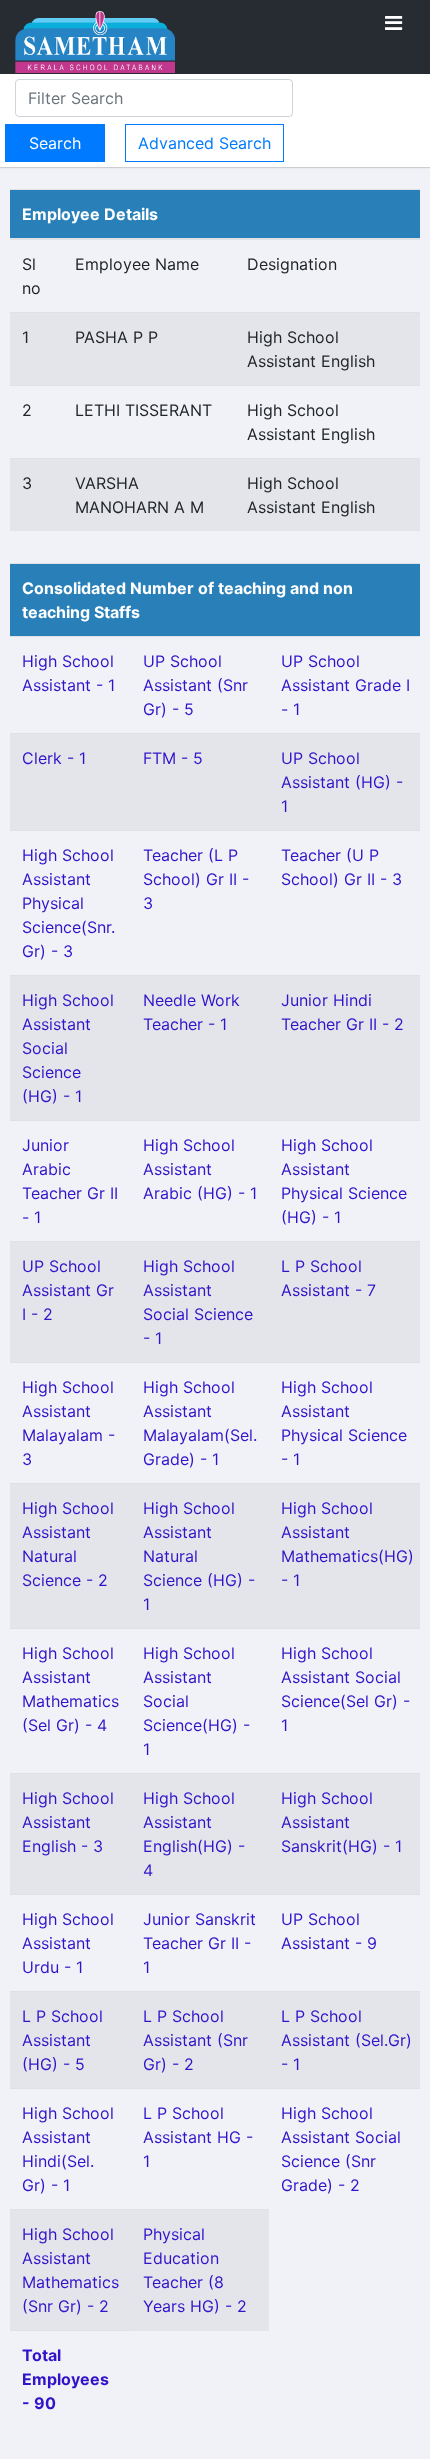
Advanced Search (204, 143)
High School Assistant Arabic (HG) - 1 (200, 1169)
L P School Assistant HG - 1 (198, 2137)
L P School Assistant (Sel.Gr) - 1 (346, 2040)
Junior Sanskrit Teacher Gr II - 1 (199, 1943)
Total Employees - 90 (65, 2379)
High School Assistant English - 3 (68, 1822)
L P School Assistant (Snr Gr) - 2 (195, 2040)
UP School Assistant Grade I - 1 (345, 685)
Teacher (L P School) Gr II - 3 (196, 879)
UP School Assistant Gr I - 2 (68, 1290)
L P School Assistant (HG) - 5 (62, 2040)
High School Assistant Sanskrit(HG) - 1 (341, 1822)
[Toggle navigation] (393, 23)
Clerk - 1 (54, 758)
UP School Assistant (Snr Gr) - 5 (195, 685)
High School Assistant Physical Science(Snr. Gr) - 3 (68, 903)
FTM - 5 (173, 758)
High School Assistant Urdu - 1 (68, 1943)
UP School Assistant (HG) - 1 (342, 782)
